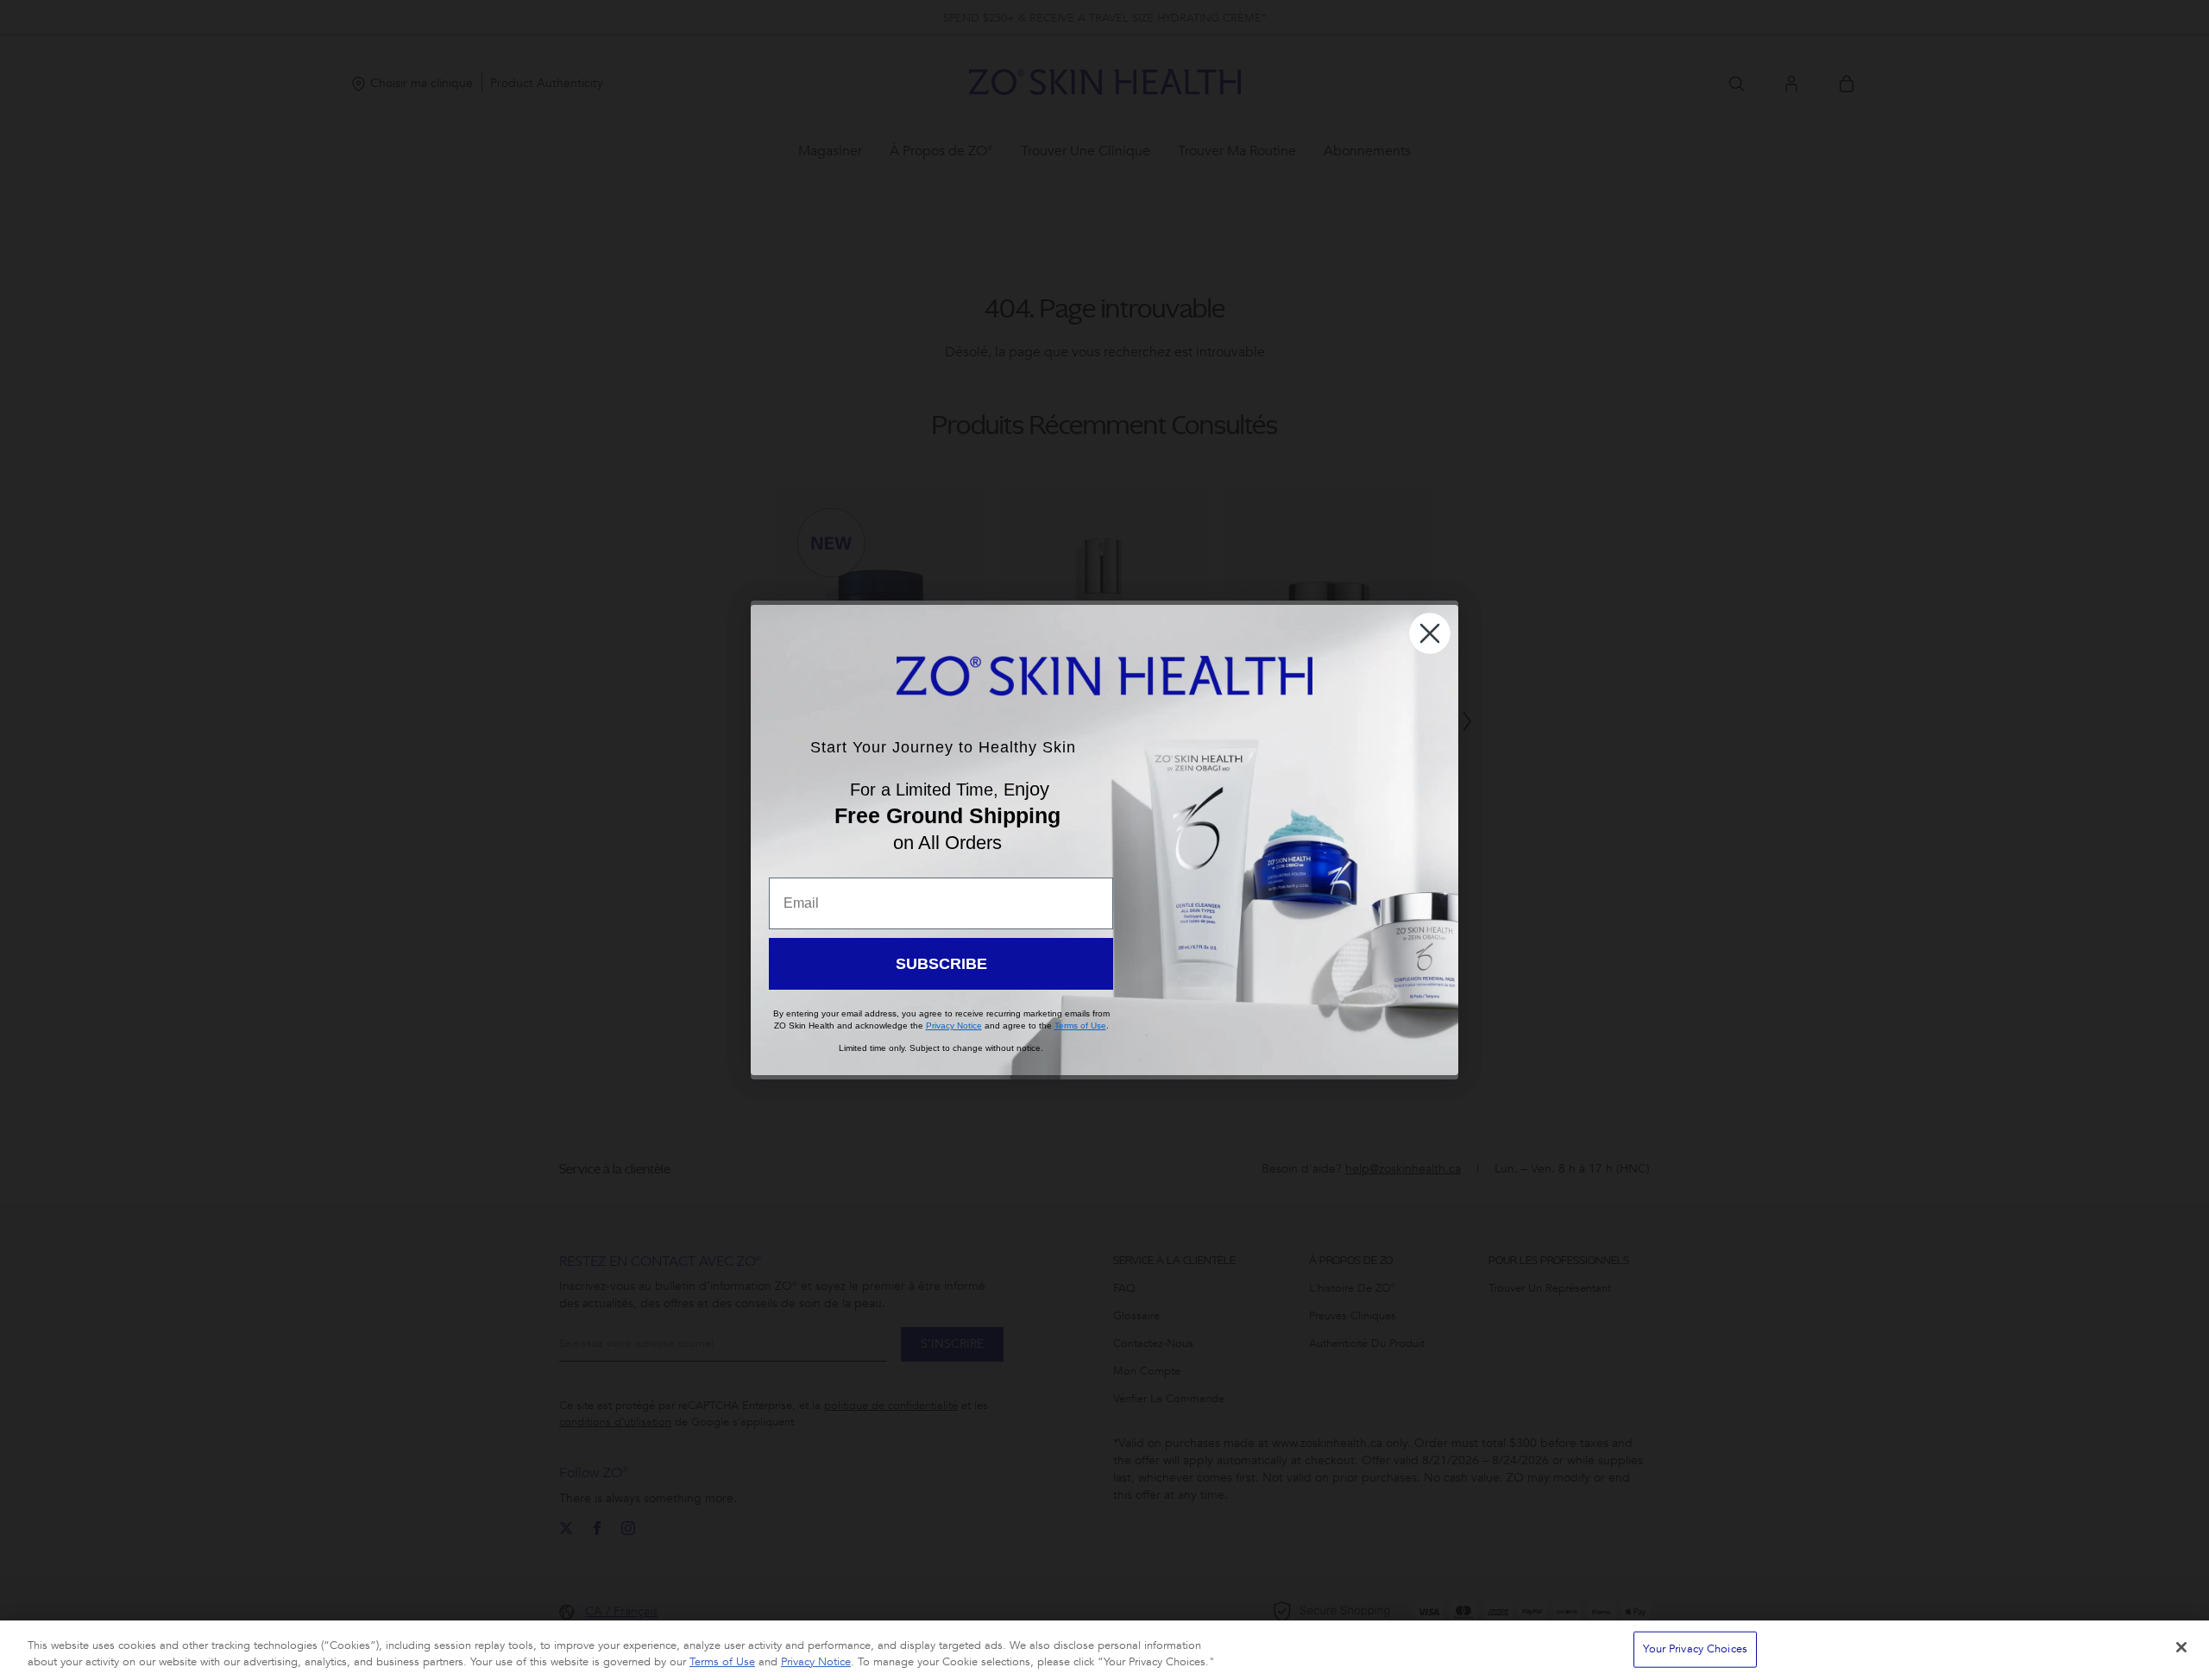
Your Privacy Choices (1695, 1649)
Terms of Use (722, 1662)
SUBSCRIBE (941, 964)
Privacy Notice (816, 1662)
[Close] (2181, 1647)
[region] (1104, 1650)
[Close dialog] (1430, 633)
